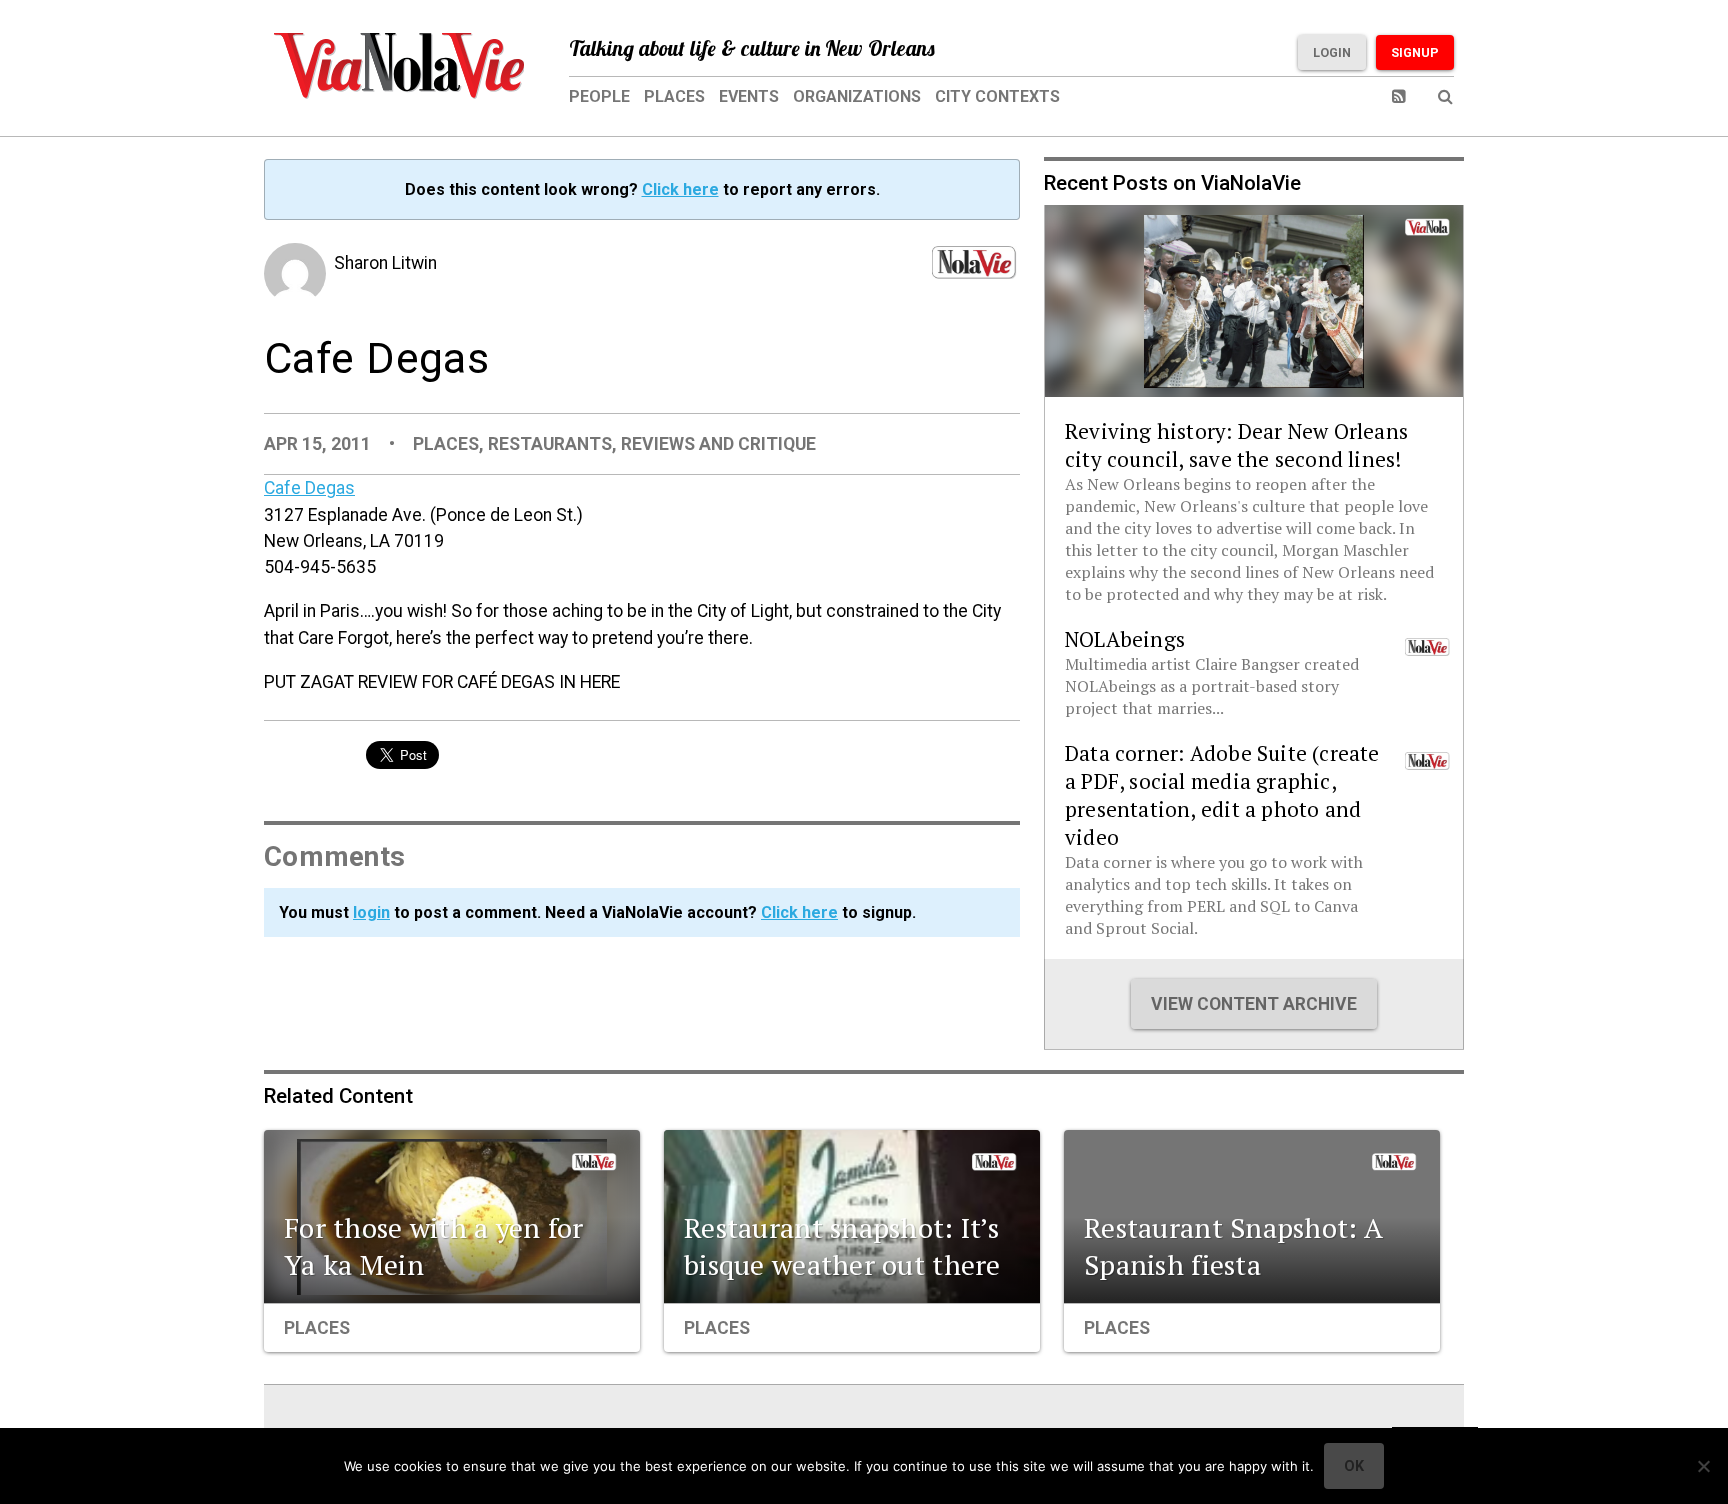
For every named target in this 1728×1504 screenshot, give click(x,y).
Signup (1415, 52)
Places (674, 96)
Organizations (857, 96)
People (599, 96)
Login (1332, 52)
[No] (1703, 1466)
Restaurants (550, 444)
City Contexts (997, 96)
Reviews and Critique (718, 444)
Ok (1354, 1466)
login (371, 912)
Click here (680, 189)
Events (749, 96)
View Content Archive (1254, 1004)
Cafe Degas (309, 488)
